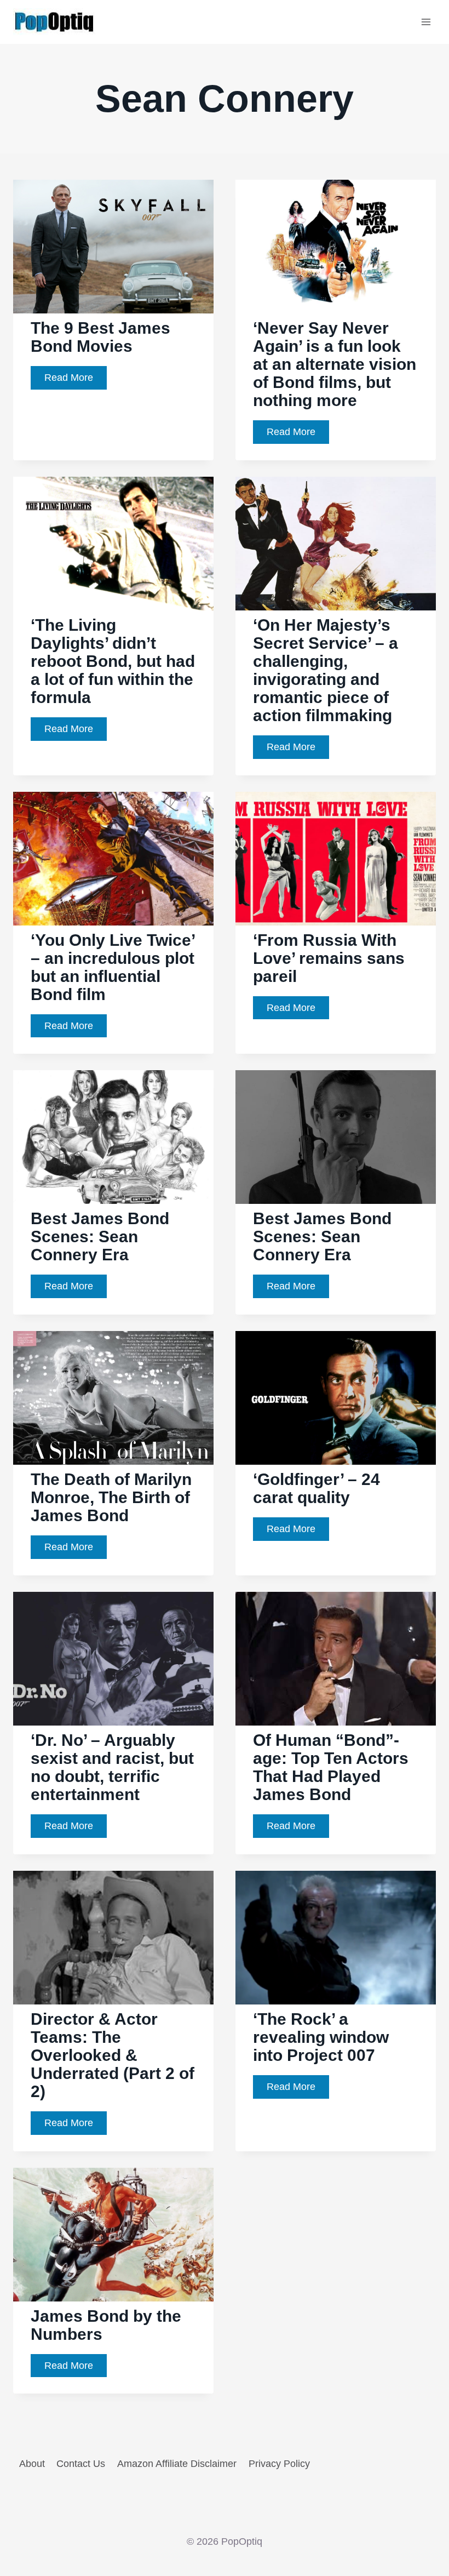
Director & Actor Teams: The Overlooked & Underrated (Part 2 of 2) (113, 2055)
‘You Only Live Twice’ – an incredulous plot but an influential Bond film (113, 967)
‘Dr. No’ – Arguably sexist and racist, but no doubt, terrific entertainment (112, 1767)
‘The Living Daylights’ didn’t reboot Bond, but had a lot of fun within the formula (113, 661)
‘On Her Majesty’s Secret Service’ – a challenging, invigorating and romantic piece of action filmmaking (326, 670)
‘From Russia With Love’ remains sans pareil (329, 958)
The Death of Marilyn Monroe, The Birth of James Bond (111, 1497)
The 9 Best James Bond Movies (100, 337)
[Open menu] (426, 22)
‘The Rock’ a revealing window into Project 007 (321, 2037)
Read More (76, 381)
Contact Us (81, 2464)
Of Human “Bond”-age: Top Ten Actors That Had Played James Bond (331, 1767)
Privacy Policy (279, 2464)
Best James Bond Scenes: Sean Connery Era (100, 1236)
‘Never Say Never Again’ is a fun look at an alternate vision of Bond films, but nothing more (335, 364)
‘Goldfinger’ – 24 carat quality (316, 1488)
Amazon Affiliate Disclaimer (177, 2464)
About (32, 2464)
